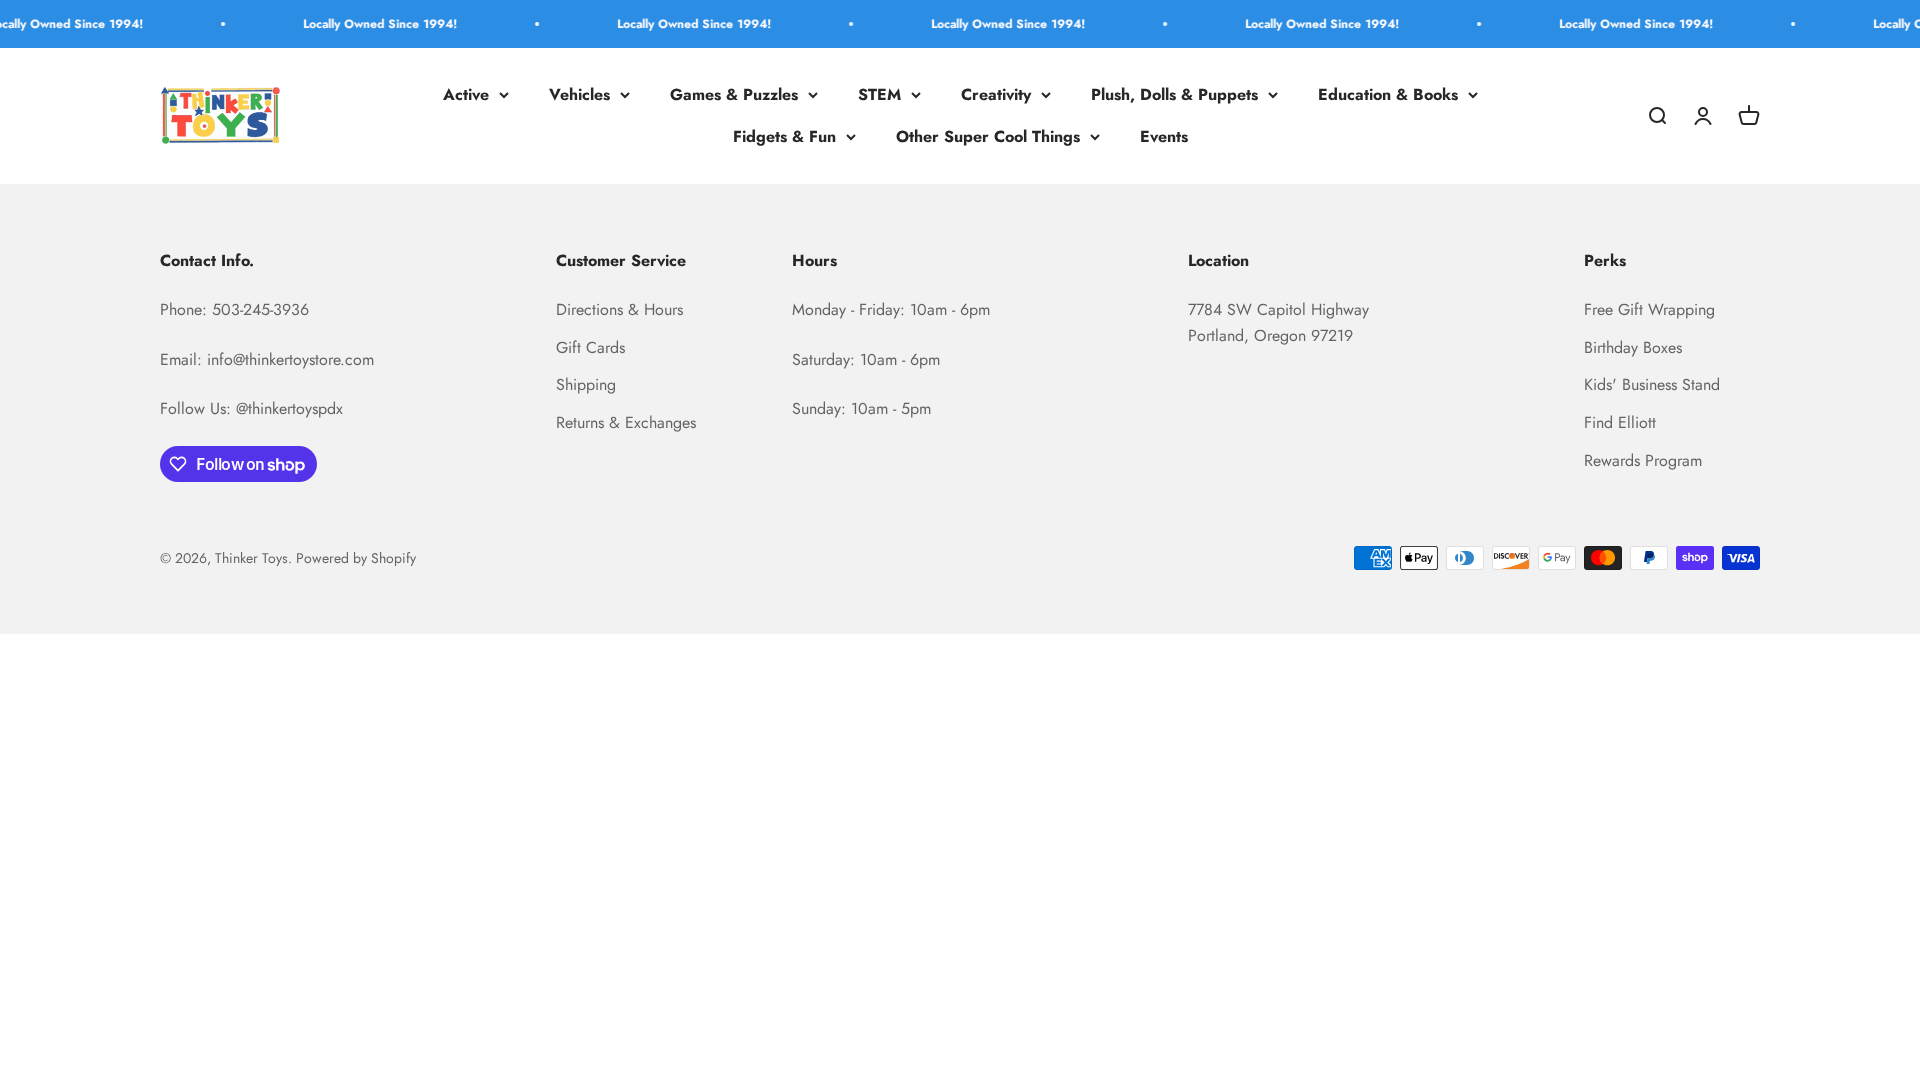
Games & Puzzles (734, 94)
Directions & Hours (619, 309)
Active (466, 94)
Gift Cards (590, 347)
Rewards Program (1643, 460)
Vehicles (579, 94)
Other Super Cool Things (988, 136)
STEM (879, 94)
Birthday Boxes (1633, 347)
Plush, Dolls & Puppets (1174, 94)
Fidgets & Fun (784, 136)
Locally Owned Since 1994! (360, 24)
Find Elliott (1620, 422)
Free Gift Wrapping (1649, 309)
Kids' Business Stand (1652, 384)
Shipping (586, 384)
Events (1164, 136)
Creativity (996, 94)
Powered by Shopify (356, 558)
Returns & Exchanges (626, 422)
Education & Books (1388, 94)
